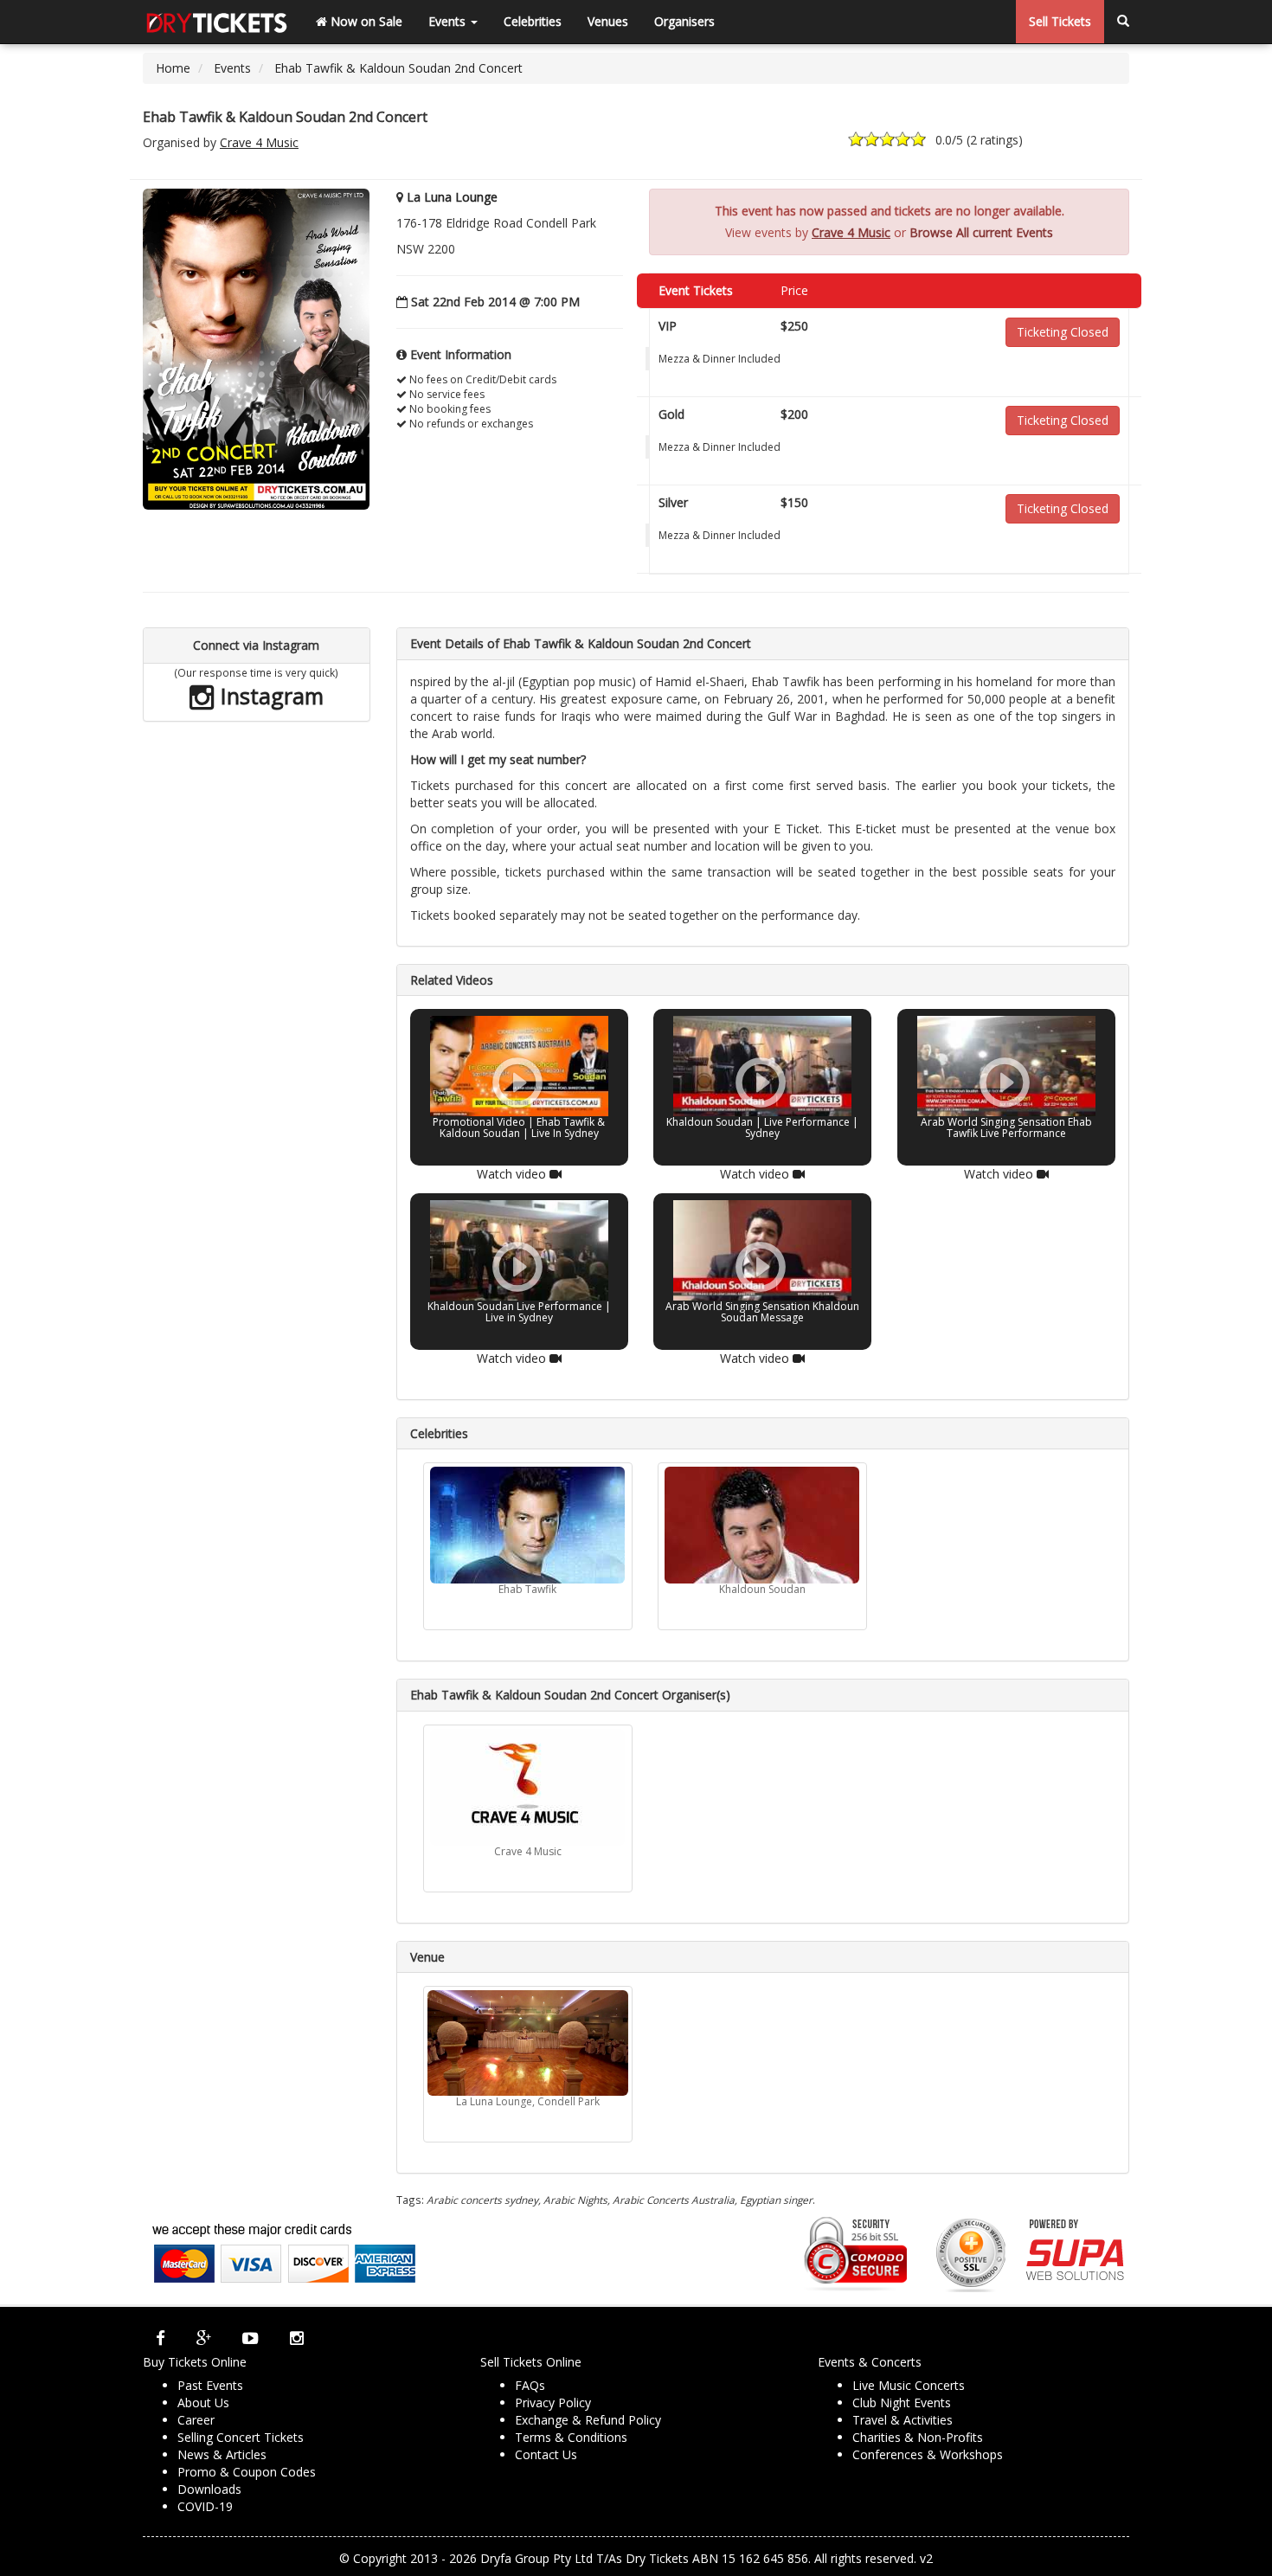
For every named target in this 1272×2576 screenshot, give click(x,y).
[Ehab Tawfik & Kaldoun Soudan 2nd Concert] (256, 348)
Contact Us (546, 2454)
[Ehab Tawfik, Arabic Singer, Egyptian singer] (528, 1525)
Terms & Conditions (571, 2437)
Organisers (684, 21)
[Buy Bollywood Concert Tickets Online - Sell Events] (216, 22)
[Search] (1123, 22)
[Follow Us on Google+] (204, 2338)
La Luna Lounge (452, 197)
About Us (203, 2403)
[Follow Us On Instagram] (297, 2338)
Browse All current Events (981, 232)
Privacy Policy (553, 2403)
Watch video (512, 1174)
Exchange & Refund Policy (588, 2420)
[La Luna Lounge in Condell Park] (528, 2043)
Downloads (209, 2489)
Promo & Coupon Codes (247, 2472)
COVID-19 (205, 2506)
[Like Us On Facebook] (161, 2338)
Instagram (269, 696)
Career (196, 2420)
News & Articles (222, 2454)
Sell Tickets (1060, 21)
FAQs (530, 2385)
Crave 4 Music (259, 142)
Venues (608, 21)
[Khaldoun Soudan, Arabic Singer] (762, 1525)
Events (449, 21)
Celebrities (533, 21)
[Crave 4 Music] (528, 1787)
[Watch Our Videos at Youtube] (251, 2338)
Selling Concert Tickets (241, 2437)
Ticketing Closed (1063, 332)
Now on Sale (365, 21)
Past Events (210, 2385)
